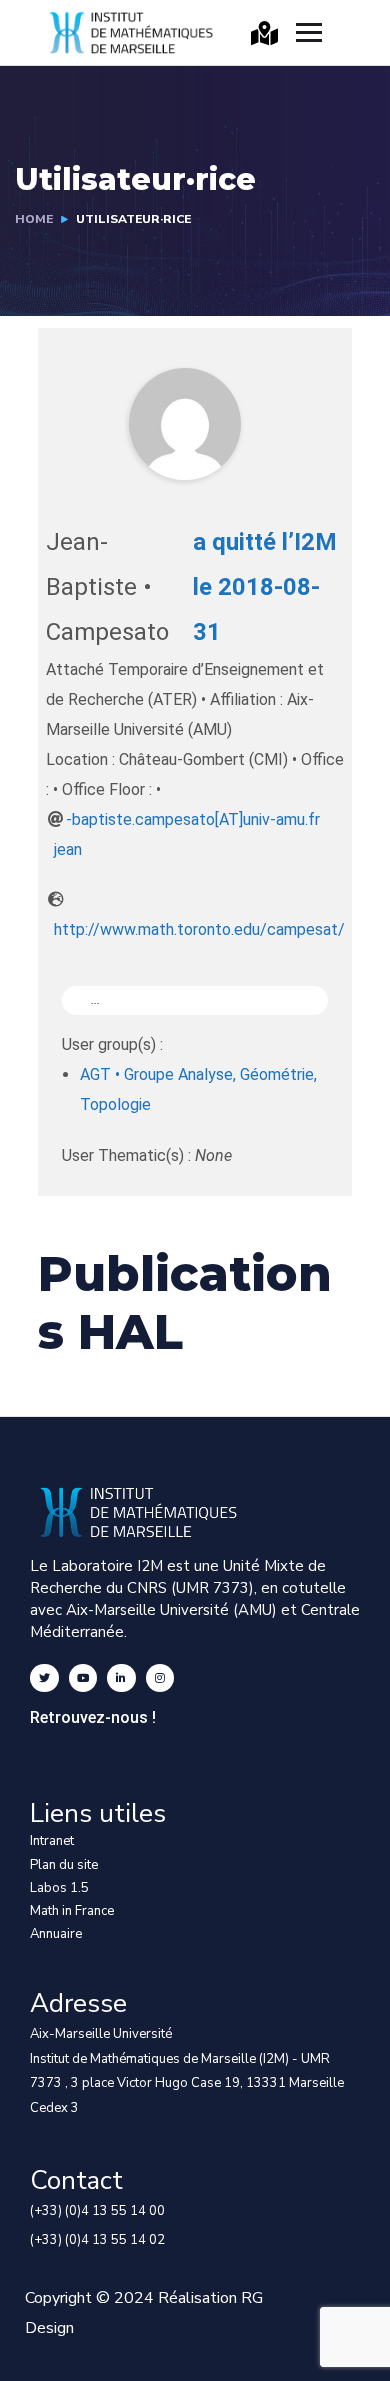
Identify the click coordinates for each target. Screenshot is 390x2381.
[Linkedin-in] (121, 1678)
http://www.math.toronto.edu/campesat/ (199, 929)
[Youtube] (83, 1678)
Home (34, 219)
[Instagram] (160, 1678)
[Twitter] (44, 1678)
